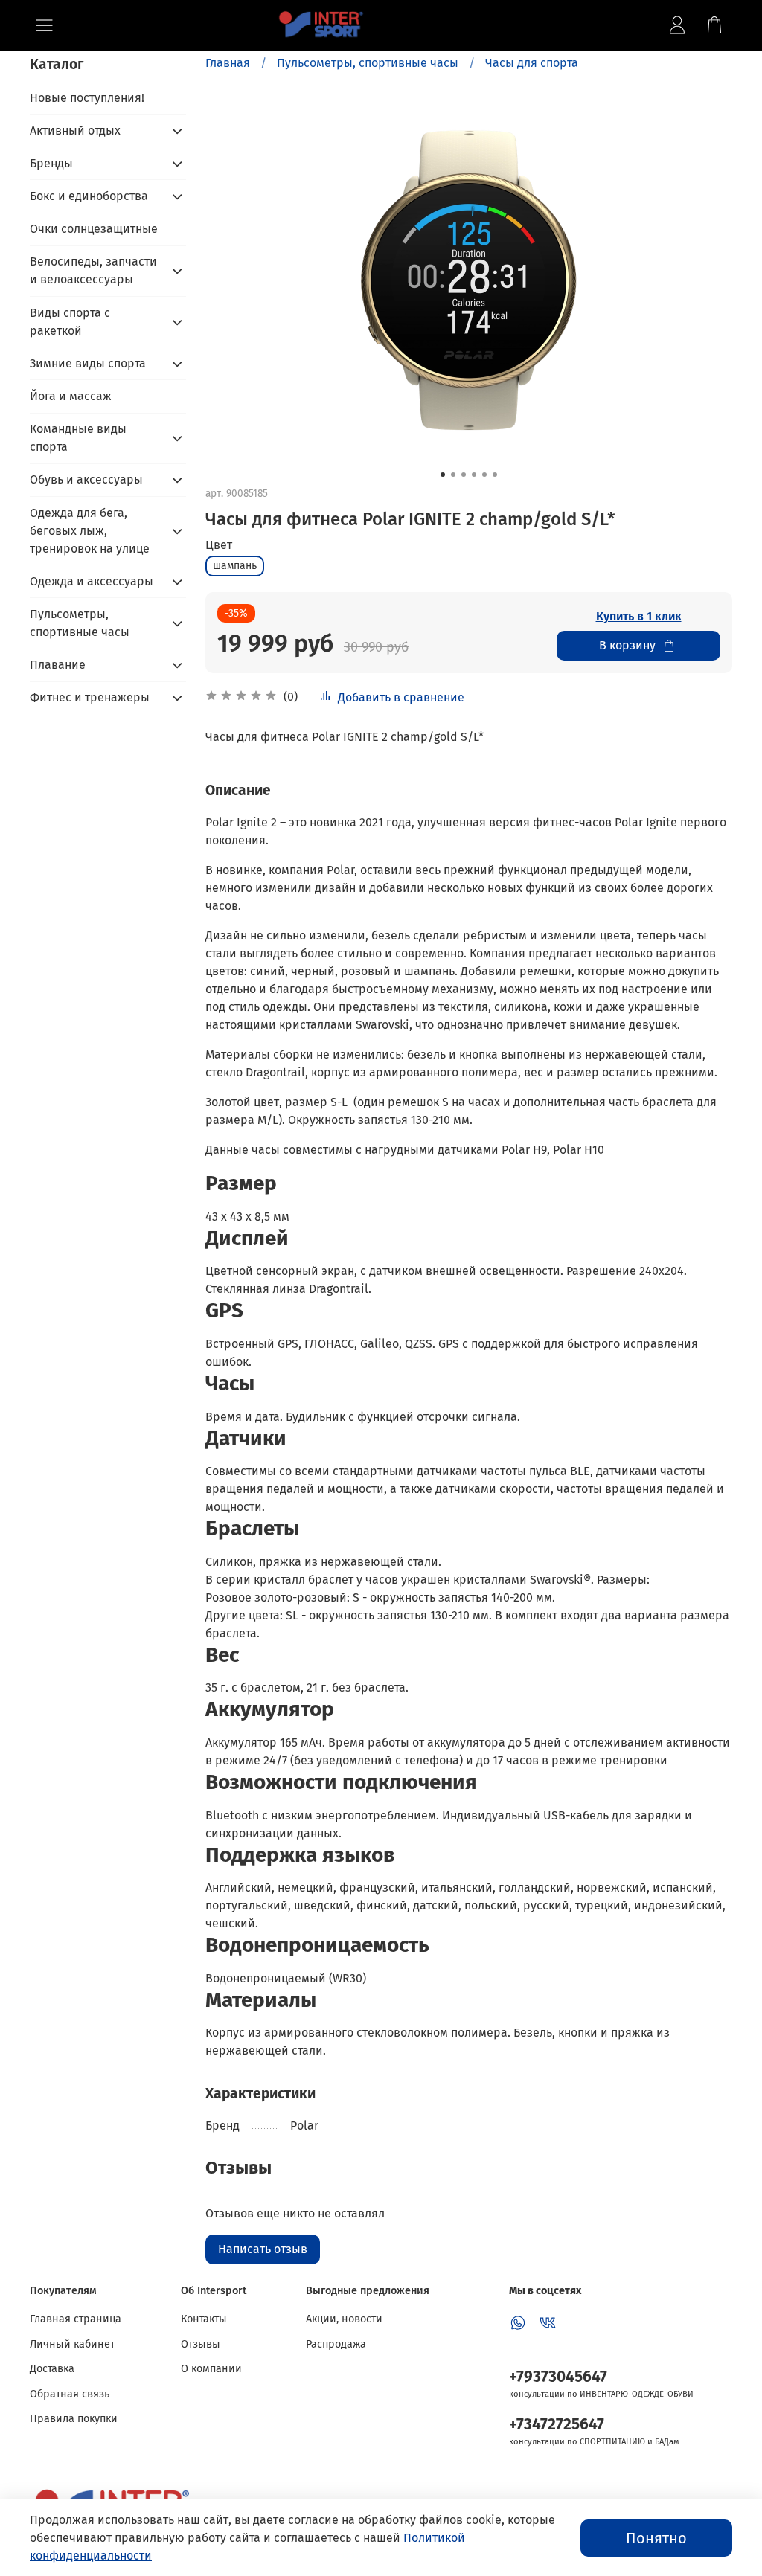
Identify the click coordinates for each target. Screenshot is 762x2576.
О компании (211, 2369)
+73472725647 (557, 2425)
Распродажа (336, 2344)
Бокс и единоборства (89, 196)
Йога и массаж (71, 396)
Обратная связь (70, 2394)
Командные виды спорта (78, 438)
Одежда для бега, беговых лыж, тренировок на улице (90, 531)
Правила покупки (74, 2419)
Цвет (219, 545)
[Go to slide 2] (453, 475)
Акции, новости (344, 2319)
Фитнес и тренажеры (90, 697)
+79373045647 (558, 2377)
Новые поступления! (87, 98)
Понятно (656, 2538)
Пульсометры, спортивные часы (368, 63)
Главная (228, 63)
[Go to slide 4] (474, 475)
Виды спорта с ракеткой (70, 322)
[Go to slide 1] (443, 475)
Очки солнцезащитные (94, 229)
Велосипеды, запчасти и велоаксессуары (93, 270)
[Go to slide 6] (495, 475)
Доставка (52, 2369)
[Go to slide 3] (464, 475)
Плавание (58, 665)
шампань (235, 566)
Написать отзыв (263, 2249)
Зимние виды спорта (88, 363)
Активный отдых (75, 131)
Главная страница (76, 2319)
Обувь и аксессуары (86, 479)
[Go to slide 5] (484, 475)
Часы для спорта (532, 63)
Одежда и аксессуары (92, 581)
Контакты (204, 2319)
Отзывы (201, 2344)
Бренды (51, 163)
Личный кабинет (72, 2344)
